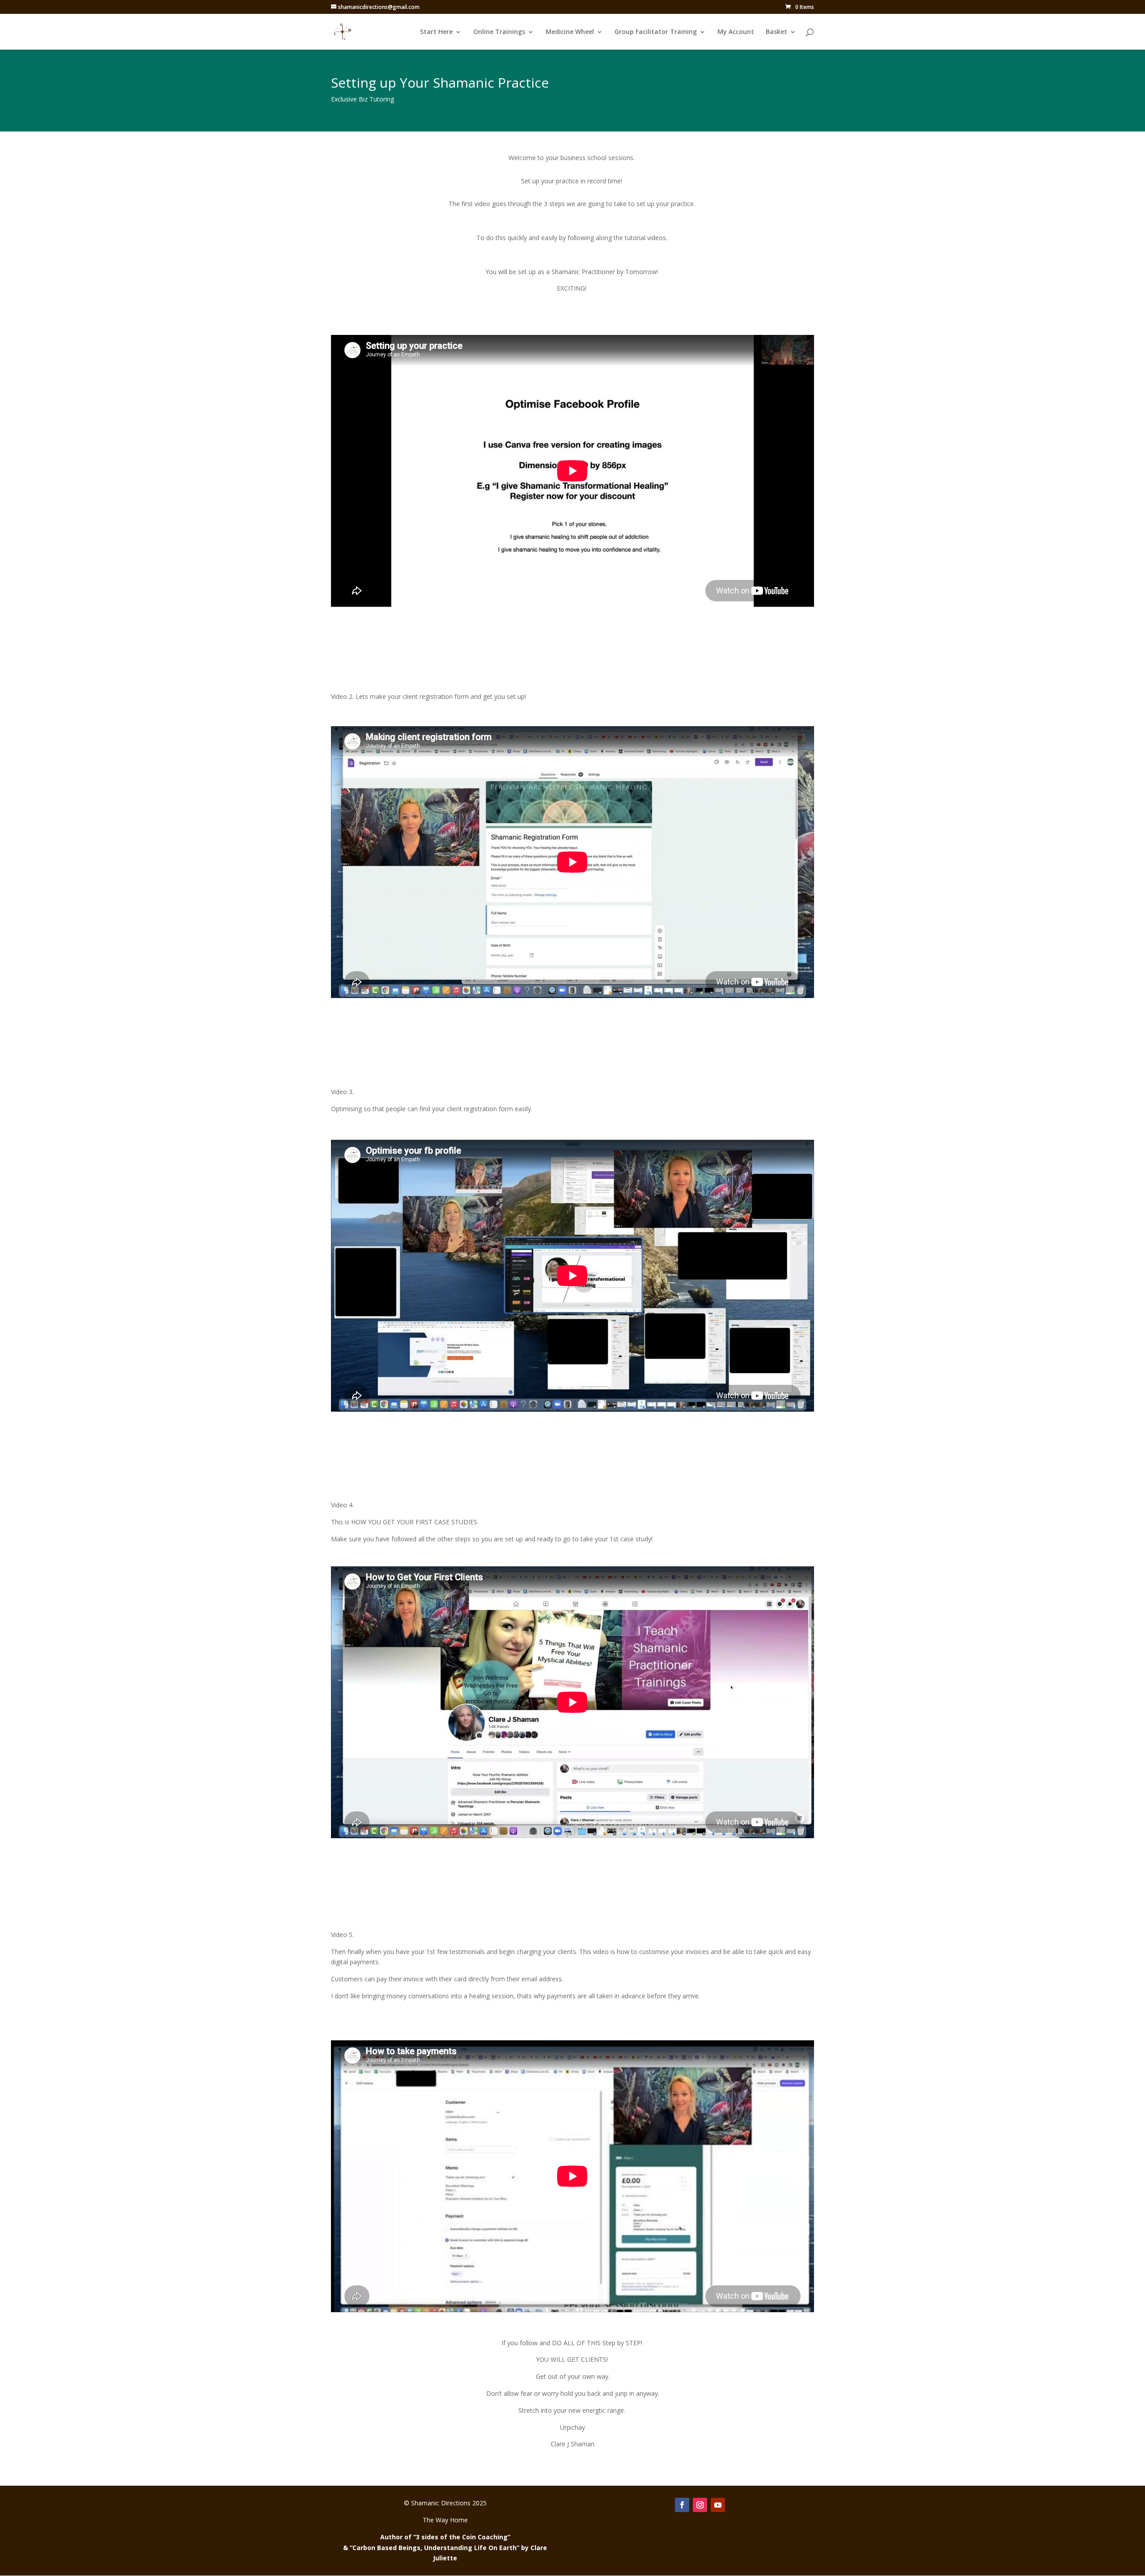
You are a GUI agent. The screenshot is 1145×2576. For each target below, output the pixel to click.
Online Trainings (499, 32)
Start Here (436, 32)
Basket (776, 32)
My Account (736, 32)
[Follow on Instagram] (700, 2505)
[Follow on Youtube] (718, 2505)
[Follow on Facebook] (682, 2505)
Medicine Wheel (570, 32)
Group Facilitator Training (656, 32)
